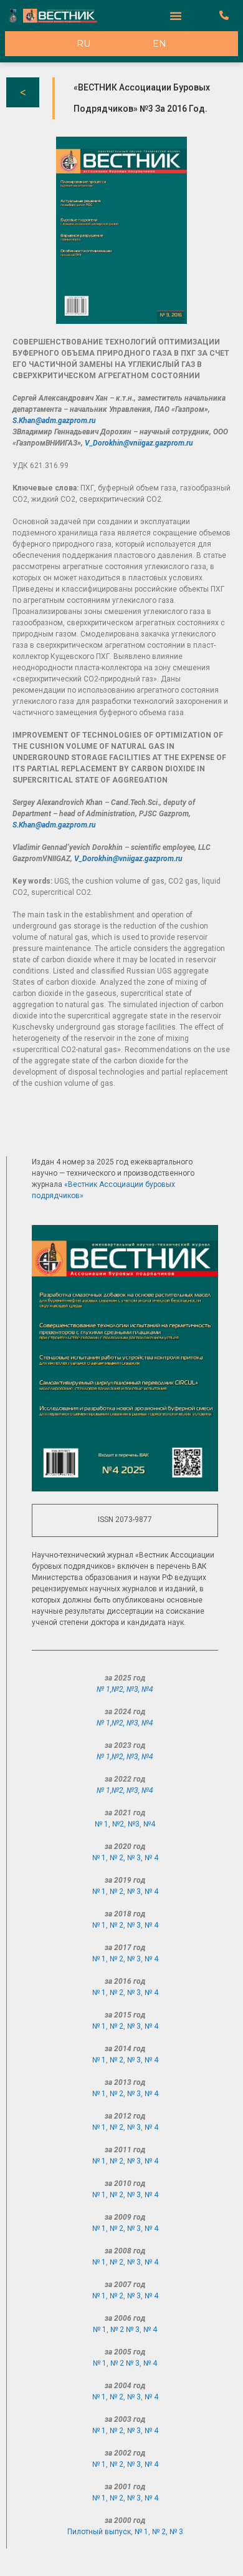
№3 (132, 1689)
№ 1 (99, 1858)
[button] (176, 16)
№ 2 (117, 1891)
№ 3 (134, 1891)
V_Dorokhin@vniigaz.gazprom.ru (139, 443)
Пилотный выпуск (99, 2532)
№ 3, (136, 1858)
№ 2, (118, 1858)
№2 (117, 1689)
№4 (147, 1689)
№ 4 (151, 1858)
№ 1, (104, 1689)
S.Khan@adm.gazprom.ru (54, 421)
